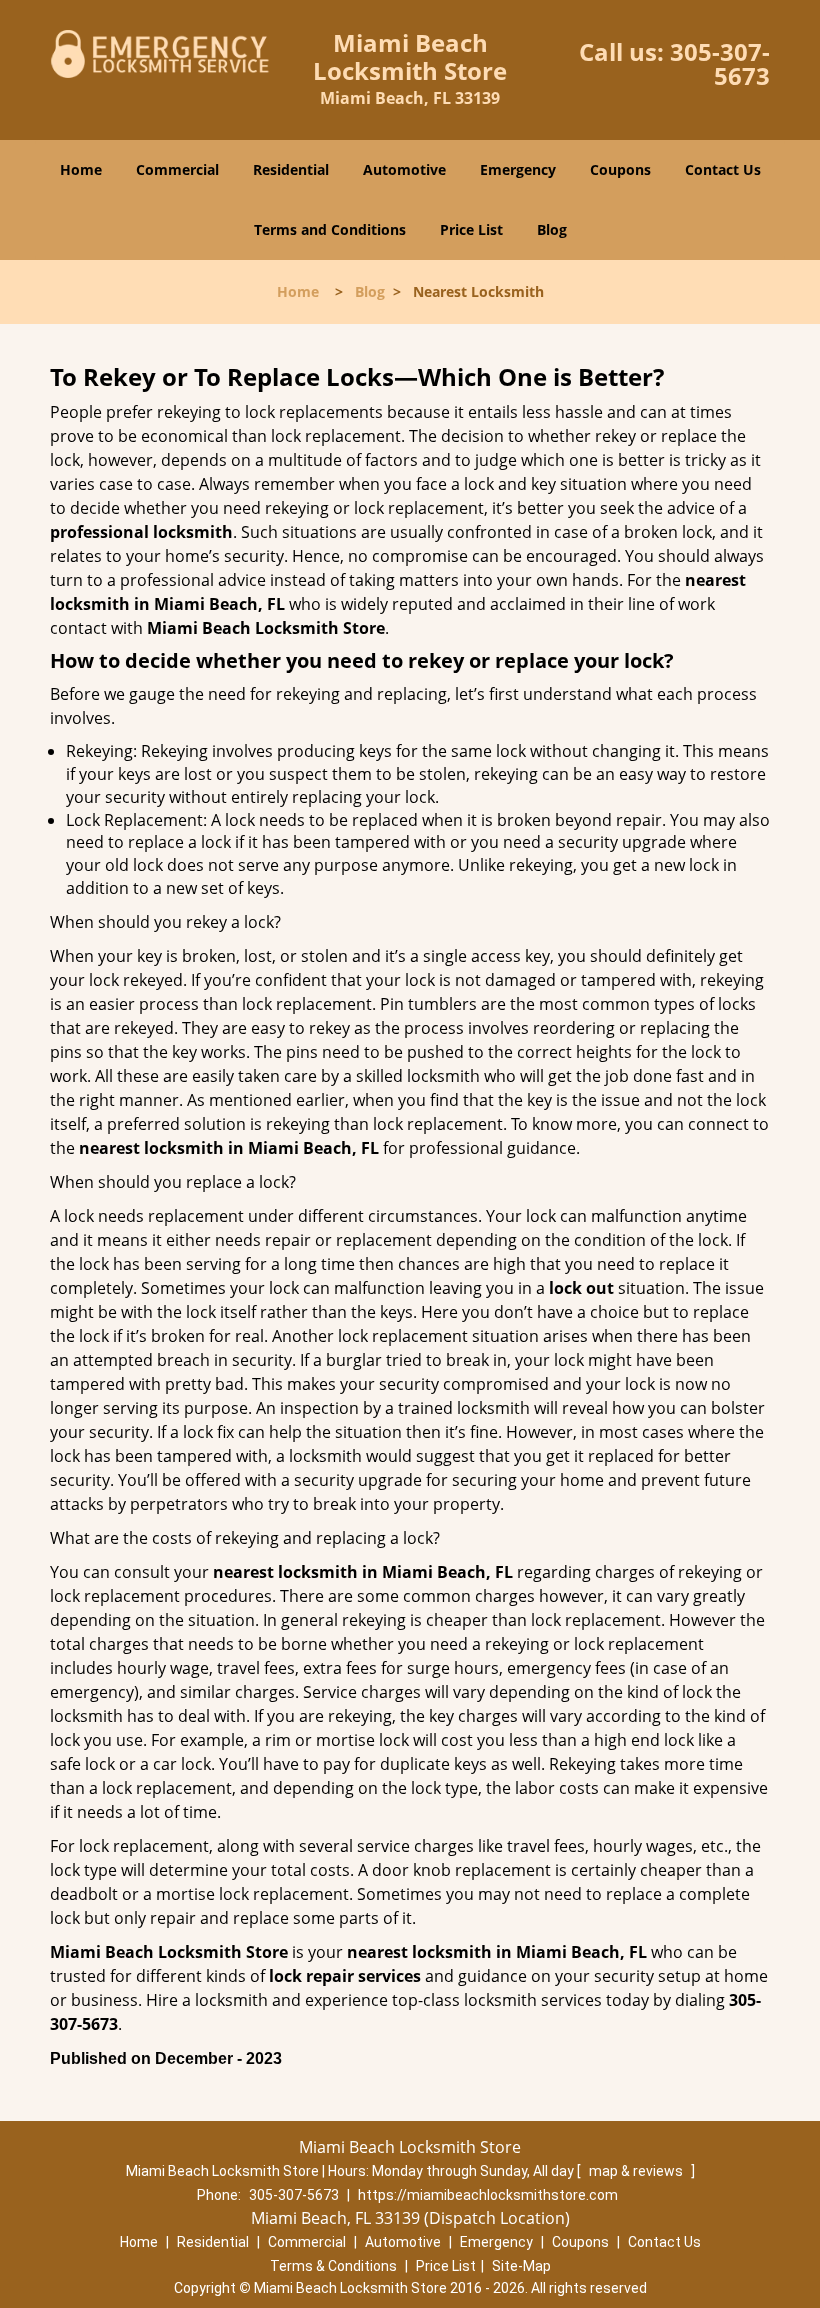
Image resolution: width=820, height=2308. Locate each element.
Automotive (404, 169)
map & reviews (637, 2171)
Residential (291, 169)
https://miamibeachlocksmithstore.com (488, 2195)
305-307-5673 (720, 63)
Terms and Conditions (330, 229)
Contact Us (723, 169)
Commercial (177, 169)
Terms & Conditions (333, 2266)
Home (81, 169)
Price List (471, 229)
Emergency (518, 169)
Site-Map (521, 2266)
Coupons (620, 169)
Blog (552, 229)
